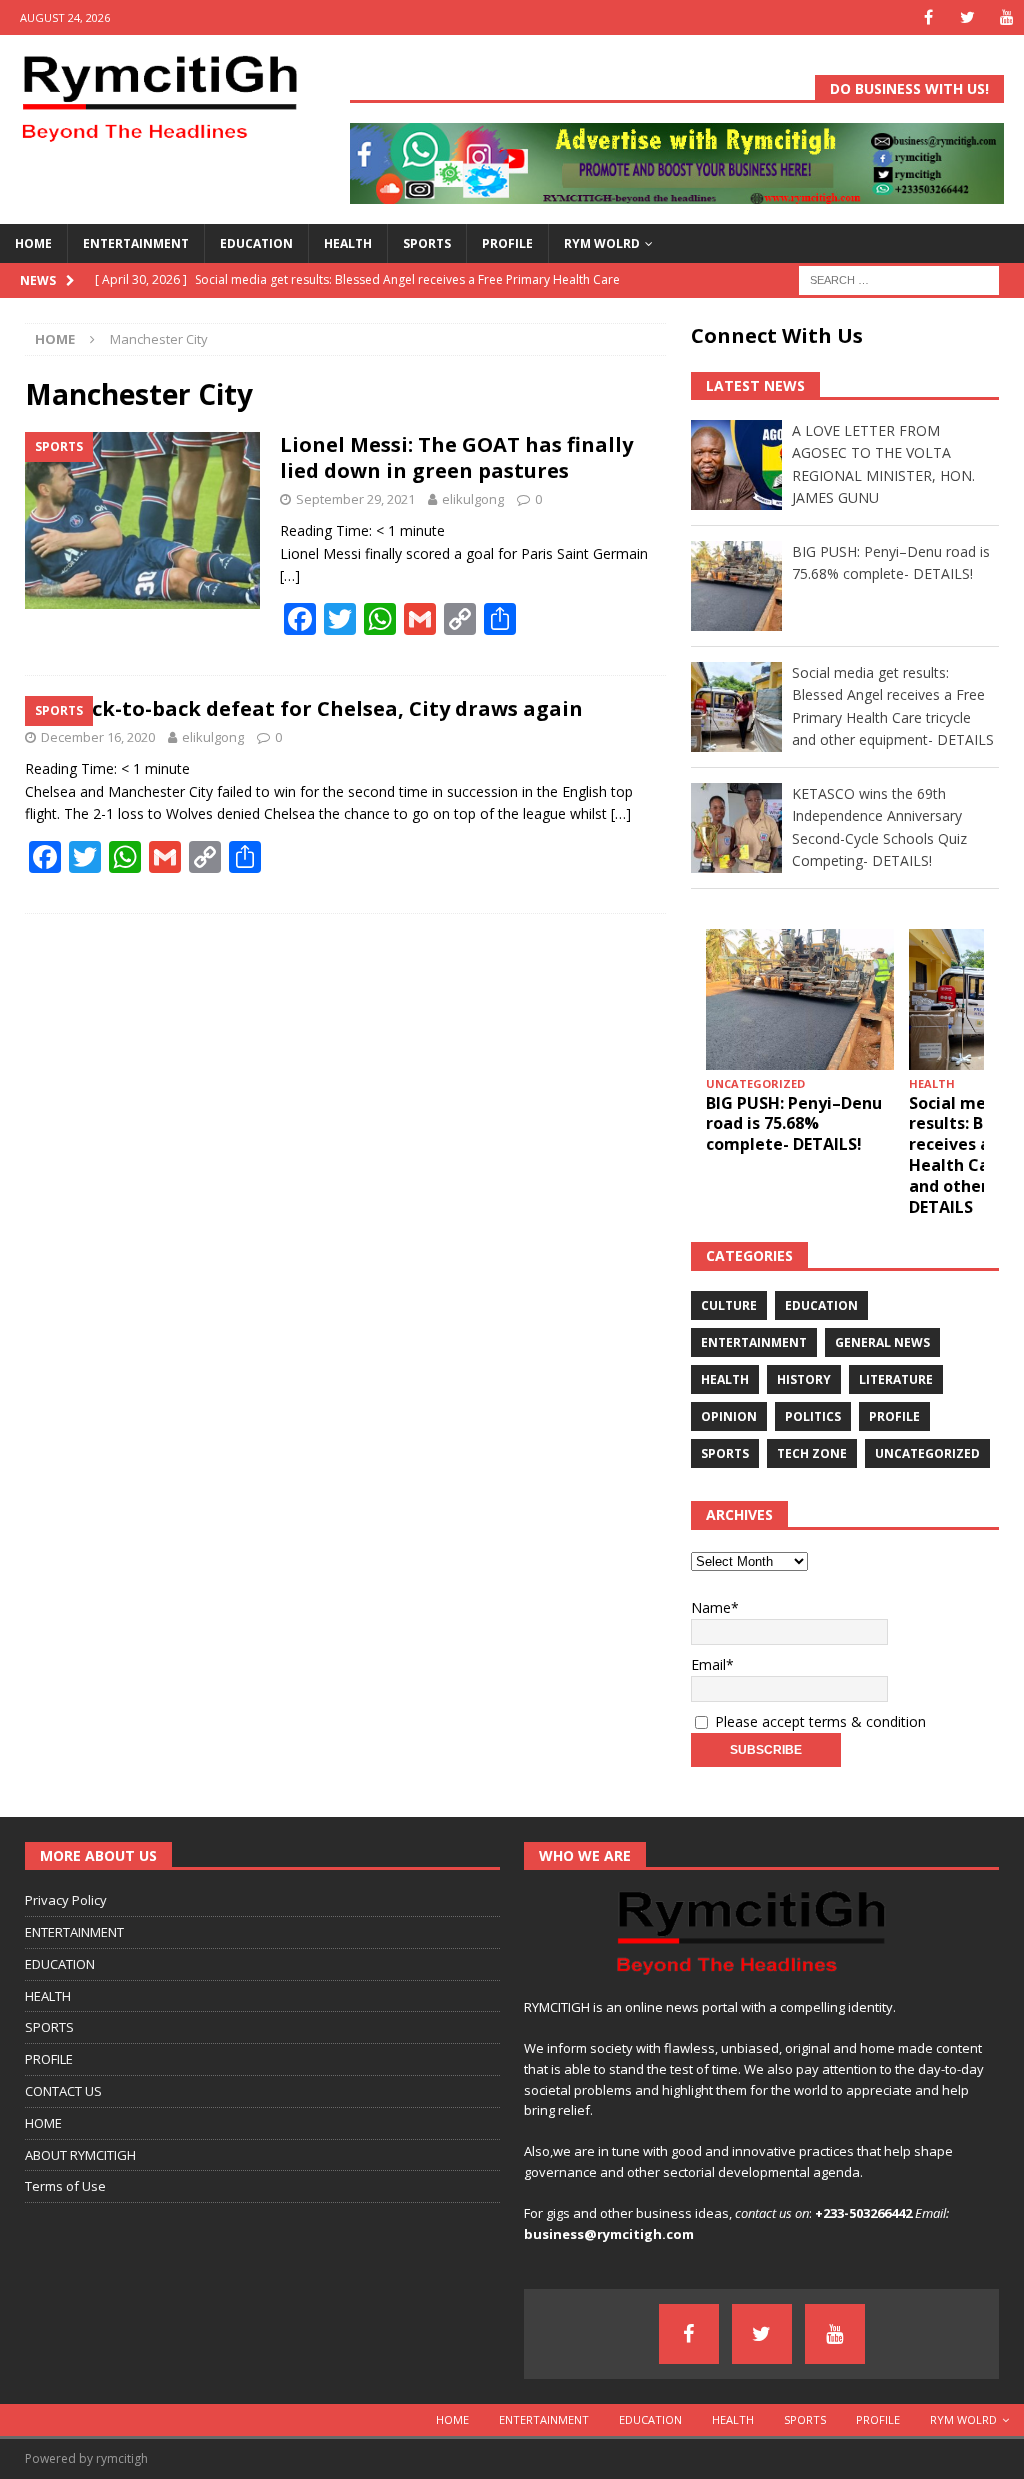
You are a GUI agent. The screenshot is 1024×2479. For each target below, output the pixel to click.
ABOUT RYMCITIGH (80, 2155)
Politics (813, 1416)
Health (725, 1379)
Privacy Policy (66, 1900)
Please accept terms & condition (818, 1721)
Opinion (729, 1416)
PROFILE (507, 243)
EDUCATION (256, 243)
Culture (729, 1305)
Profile (894, 1416)
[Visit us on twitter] (967, 17)
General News (882, 1342)
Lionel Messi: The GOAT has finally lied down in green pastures (456, 457)
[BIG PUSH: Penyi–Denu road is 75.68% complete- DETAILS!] (800, 999)
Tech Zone (812, 1453)
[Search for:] (899, 278)
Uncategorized (927, 1453)
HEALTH (348, 243)
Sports (725, 1453)
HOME (33, 243)
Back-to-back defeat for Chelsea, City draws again (324, 708)
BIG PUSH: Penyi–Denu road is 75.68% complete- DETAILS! (794, 1124)
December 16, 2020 (98, 737)
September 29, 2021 (355, 499)
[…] (290, 575)
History (804, 1379)
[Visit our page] (928, 17)
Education (821, 1305)
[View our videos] (1006, 17)
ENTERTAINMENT (136, 243)
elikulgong (473, 499)
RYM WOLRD (602, 243)
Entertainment (754, 1342)
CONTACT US (63, 2091)
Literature (896, 1379)
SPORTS (427, 243)
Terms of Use (65, 2186)
